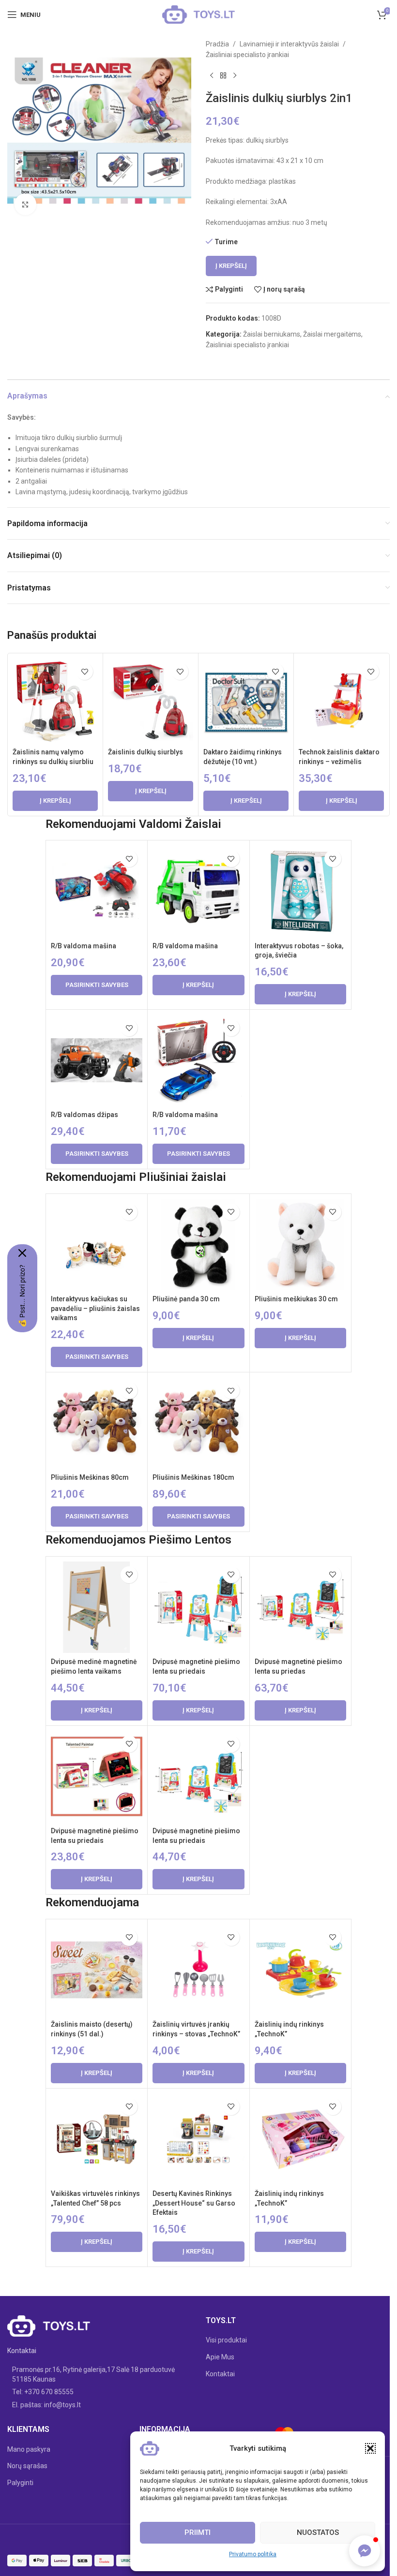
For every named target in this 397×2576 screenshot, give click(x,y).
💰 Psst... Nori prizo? (22, 1296)
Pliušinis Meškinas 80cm (90, 1477)
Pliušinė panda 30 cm (186, 1299)
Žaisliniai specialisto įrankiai (247, 55)
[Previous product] (212, 76)
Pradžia (217, 44)
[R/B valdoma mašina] (97, 891)
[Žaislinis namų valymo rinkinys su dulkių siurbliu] (55, 701)
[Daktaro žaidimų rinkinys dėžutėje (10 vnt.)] (246, 701)
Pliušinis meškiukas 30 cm (296, 1299)
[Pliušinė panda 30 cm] (198, 1244)
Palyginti (20, 2483)
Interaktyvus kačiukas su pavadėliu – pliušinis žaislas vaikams (95, 1308)
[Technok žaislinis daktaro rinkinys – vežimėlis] (341, 701)
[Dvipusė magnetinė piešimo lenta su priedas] (300, 1607)
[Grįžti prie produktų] (223, 76)
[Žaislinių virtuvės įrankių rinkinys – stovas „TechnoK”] (198, 1970)
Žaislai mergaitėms (332, 334)
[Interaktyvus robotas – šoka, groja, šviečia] (300, 891)
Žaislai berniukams (272, 334)
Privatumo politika (253, 2554)
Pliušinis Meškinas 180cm (193, 1477)
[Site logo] (198, 14)
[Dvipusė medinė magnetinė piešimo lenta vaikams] (97, 1607)
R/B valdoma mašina (84, 946)
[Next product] (235, 76)
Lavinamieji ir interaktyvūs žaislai (289, 44)
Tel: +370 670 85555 (43, 2392)
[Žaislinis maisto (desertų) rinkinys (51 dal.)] (97, 1970)
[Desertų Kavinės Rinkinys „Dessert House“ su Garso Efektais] (198, 2139)
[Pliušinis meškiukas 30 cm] (300, 1244)
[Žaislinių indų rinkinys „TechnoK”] (300, 1970)
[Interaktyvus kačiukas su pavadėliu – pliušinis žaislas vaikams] (97, 1244)
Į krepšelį (231, 266)
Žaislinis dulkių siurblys (145, 752)
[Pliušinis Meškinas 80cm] (97, 1423)
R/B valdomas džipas (84, 1115)
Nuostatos (318, 2532)
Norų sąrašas (27, 2466)
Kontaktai (220, 2374)
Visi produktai (226, 2340)
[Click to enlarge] (25, 204)
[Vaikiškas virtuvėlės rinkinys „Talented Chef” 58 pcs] (97, 2139)
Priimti (198, 2532)
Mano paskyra (29, 2449)
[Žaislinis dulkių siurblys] (151, 701)
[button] (370, 2448)
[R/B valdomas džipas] (97, 1060)
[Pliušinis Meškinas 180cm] (198, 1423)
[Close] (22, 1253)
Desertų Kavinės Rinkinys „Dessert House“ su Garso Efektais (194, 2203)
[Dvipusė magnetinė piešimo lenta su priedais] (198, 1607)
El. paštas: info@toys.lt (46, 2405)
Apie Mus (220, 2357)
